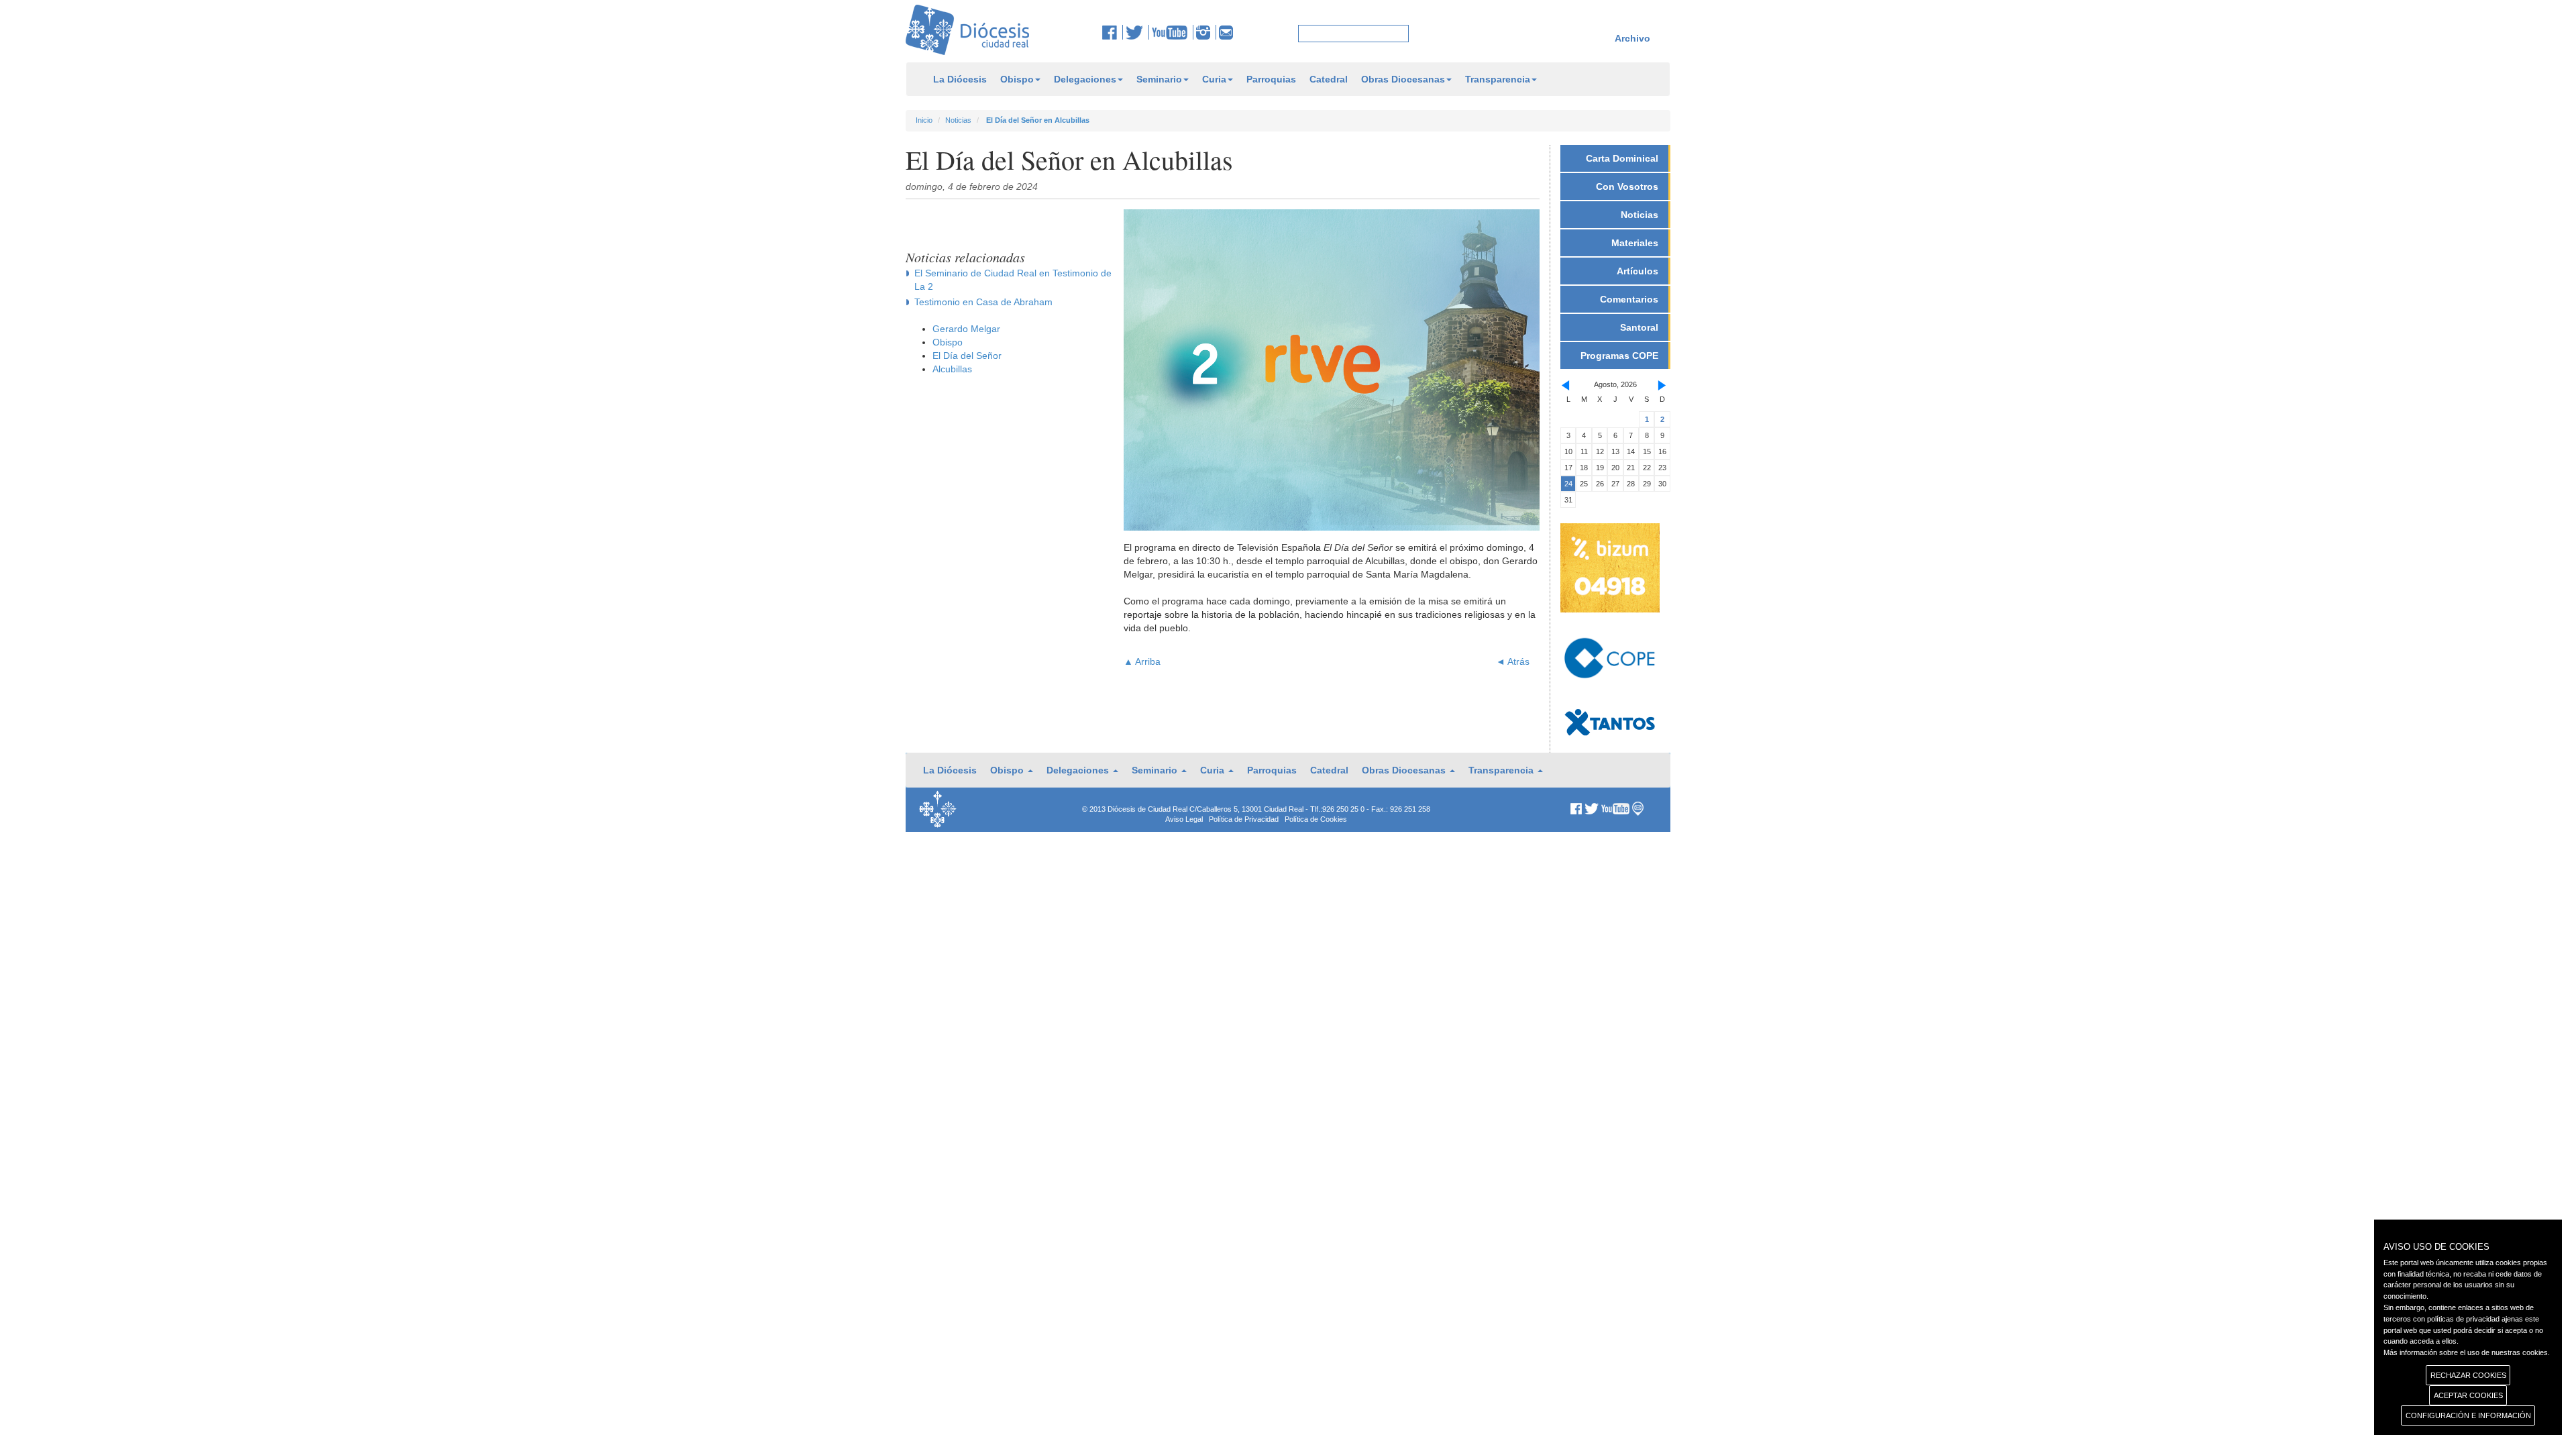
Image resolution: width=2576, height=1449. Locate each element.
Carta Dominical (1622, 158)
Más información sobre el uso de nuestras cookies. (2467, 1352)
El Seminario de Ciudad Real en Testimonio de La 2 (1013, 280)
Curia (1214, 79)
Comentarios (1629, 299)
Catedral (1329, 79)
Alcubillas (952, 369)
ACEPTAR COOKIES (2468, 1395)
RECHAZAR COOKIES (2468, 1375)
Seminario (1159, 79)
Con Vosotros (1627, 186)
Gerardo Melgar (966, 329)
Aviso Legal (1184, 819)
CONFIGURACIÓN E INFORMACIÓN (2468, 1415)
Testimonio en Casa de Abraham (983, 302)
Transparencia (1498, 79)
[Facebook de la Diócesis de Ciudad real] (1113, 32)
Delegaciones (1085, 79)
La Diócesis (960, 79)
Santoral (1639, 327)
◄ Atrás (1513, 661)
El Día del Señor (967, 356)
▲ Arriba (1142, 661)
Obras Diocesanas (1403, 79)
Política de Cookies (1316, 819)
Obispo (1017, 79)
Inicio (924, 120)
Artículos (1638, 271)
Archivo (1632, 38)
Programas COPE (1619, 356)
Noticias (958, 120)
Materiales (1635, 243)
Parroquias (1271, 79)
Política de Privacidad (1244, 819)
